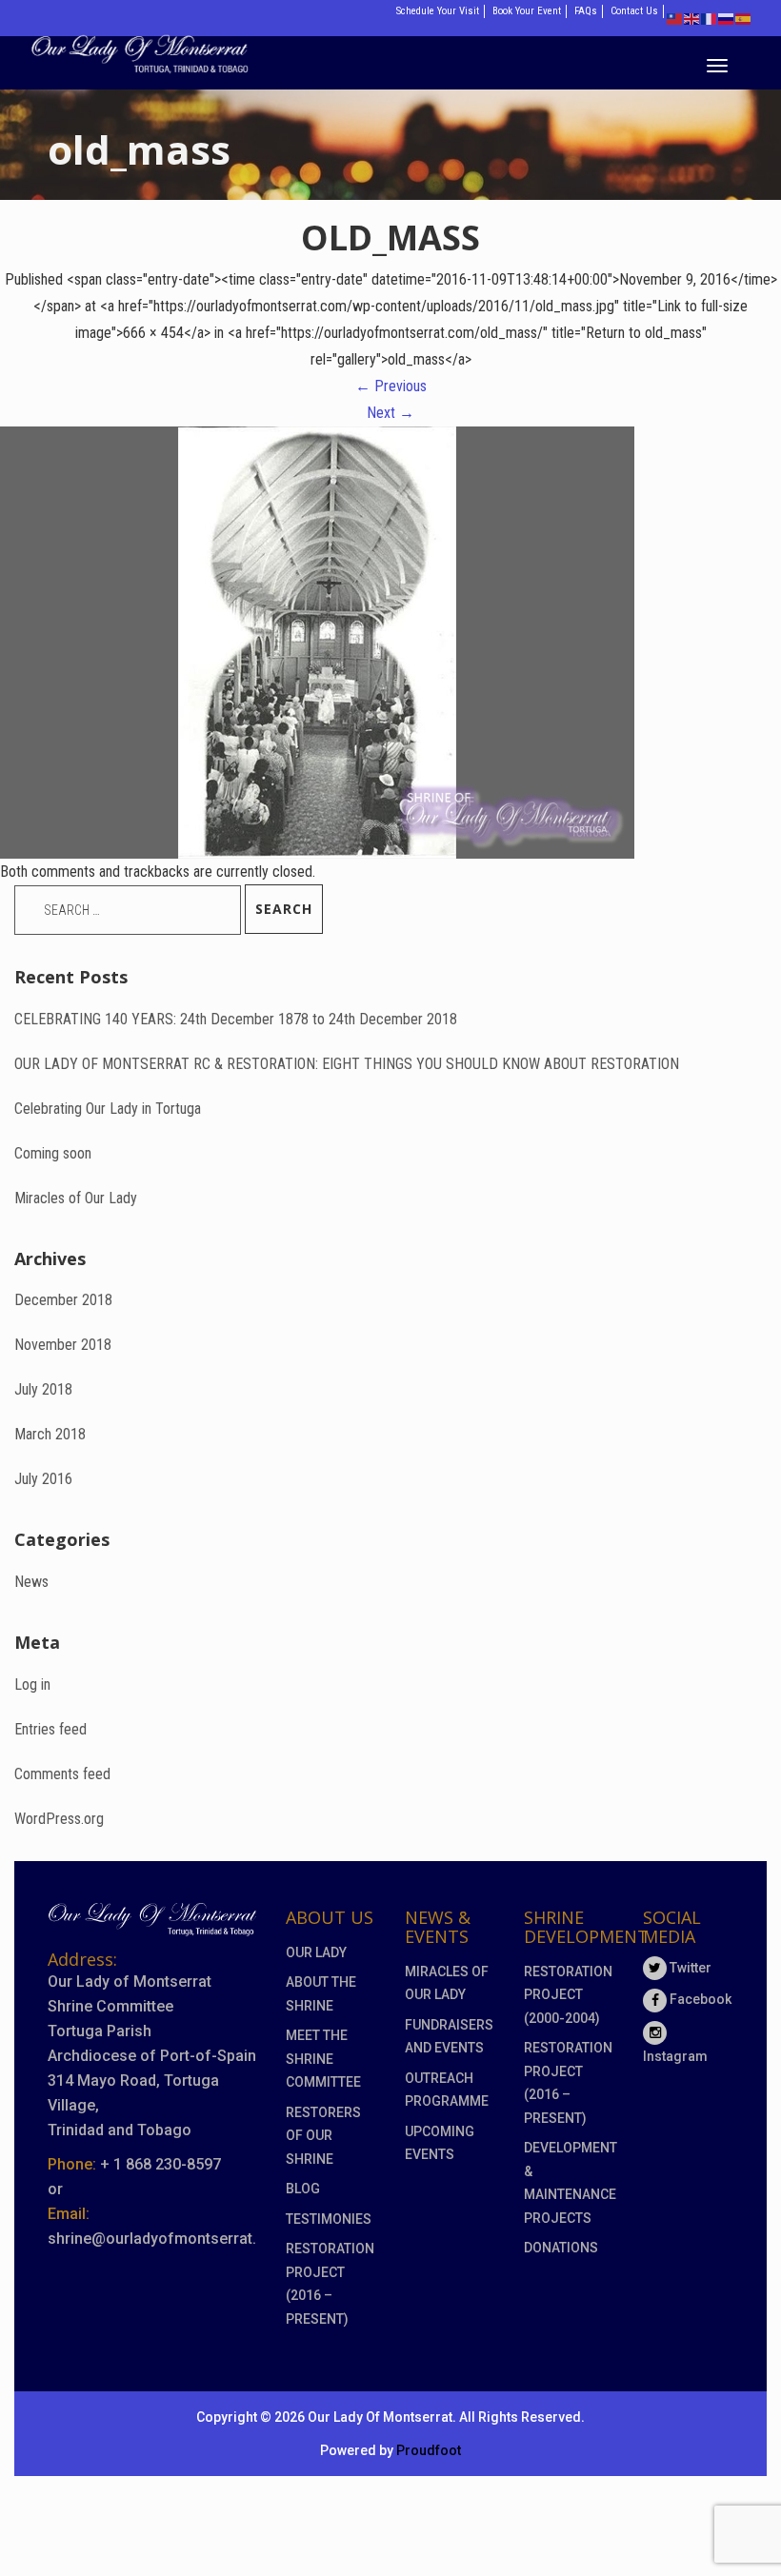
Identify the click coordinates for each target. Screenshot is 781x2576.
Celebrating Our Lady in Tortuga (108, 1109)
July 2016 (43, 1479)
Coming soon (53, 1153)
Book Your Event (527, 11)
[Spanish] (744, 18)
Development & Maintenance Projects (569, 2183)
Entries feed (50, 1729)
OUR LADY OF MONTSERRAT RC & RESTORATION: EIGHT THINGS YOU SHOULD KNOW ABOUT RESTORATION (347, 1064)
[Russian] (727, 18)
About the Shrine (321, 1994)
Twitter (689, 1968)
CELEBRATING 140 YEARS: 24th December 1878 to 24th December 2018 (236, 1019)
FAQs (586, 11)
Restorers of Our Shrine (323, 2136)
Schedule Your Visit (438, 11)
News (31, 1582)
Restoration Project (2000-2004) (568, 1995)
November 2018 (63, 1345)
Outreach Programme (447, 2090)
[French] (710, 18)
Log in (32, 1684)
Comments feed (62, 1774)
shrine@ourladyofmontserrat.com (168, 2239)
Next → (390, 413)
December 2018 (63, 1300)
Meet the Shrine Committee (323, 2059)
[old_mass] (317, 641)
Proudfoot (429, 2450)
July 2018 (43, 1389)
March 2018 (50, 1434)
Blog (303, 2189)
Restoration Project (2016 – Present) (330, 2284)
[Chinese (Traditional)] (675, 18)
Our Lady (316, 1952)
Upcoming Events (440, 2143)
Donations (561, 2248)
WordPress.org (59, 1819)
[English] (692, 18)
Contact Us (634, 11)
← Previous (391, 386)
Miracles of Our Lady (76, 1198)
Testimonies (329, 2219)
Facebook (699, 1999)
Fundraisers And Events (449, 2037)
